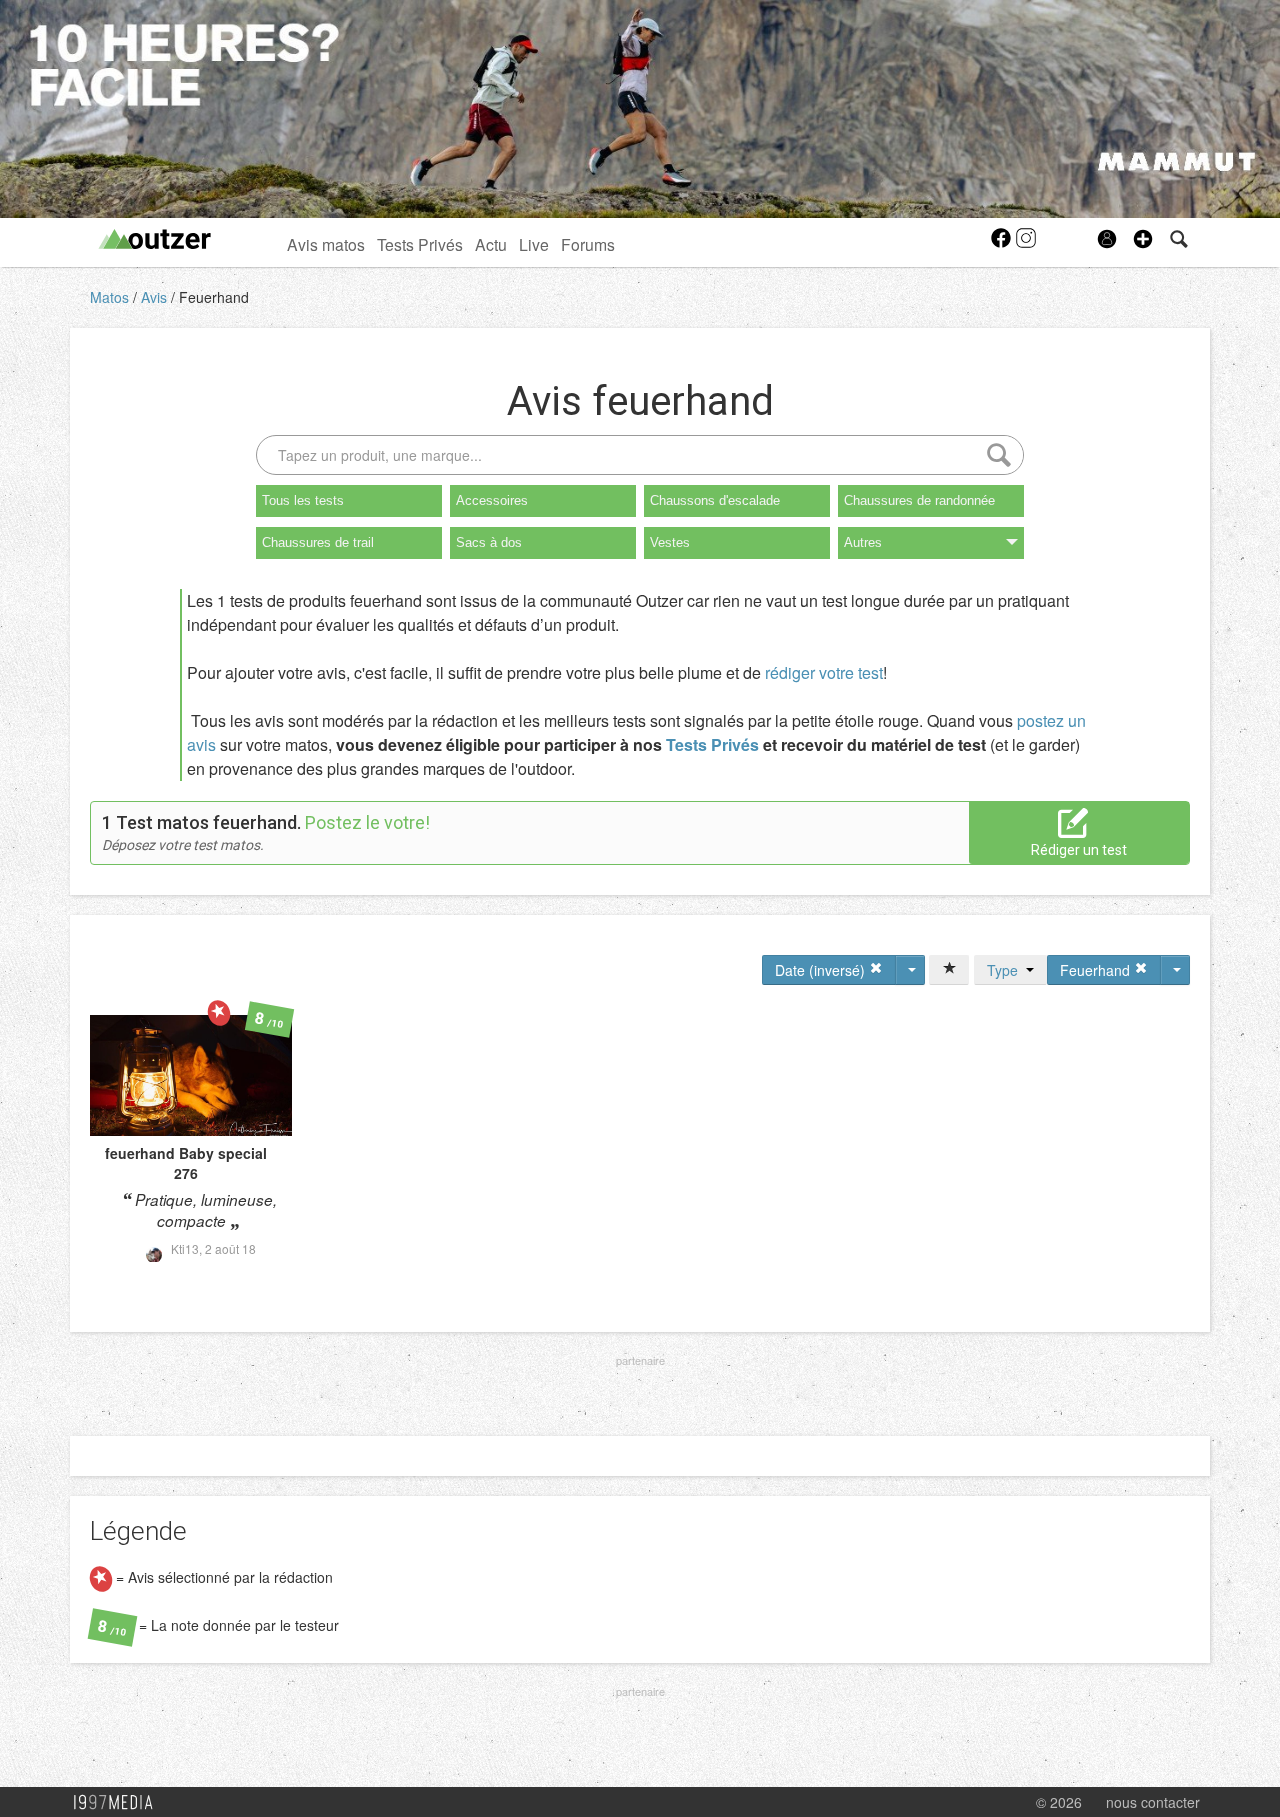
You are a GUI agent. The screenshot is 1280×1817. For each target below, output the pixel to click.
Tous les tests (303, 500)
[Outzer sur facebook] (1002, 244)
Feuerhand (214, 297)
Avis (156, 297)
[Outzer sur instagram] (1026, 244)
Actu (491, 244)
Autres (863, 542)
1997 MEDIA (119, 1803)
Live (534, 244)
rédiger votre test (824, 672)
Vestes (670, 542)
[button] (1143, 239)
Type (1006, 970)
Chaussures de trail (318, 542)
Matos (111, 297)
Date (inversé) (822, 970)
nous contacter (1153, 1802)
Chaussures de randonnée (919, 500)
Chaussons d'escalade (715, 500)
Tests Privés (420, 244)
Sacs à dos (489, 542)
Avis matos (326, 244)
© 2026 (1059, 1802)
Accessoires (492, 500)
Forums (588, 244)
